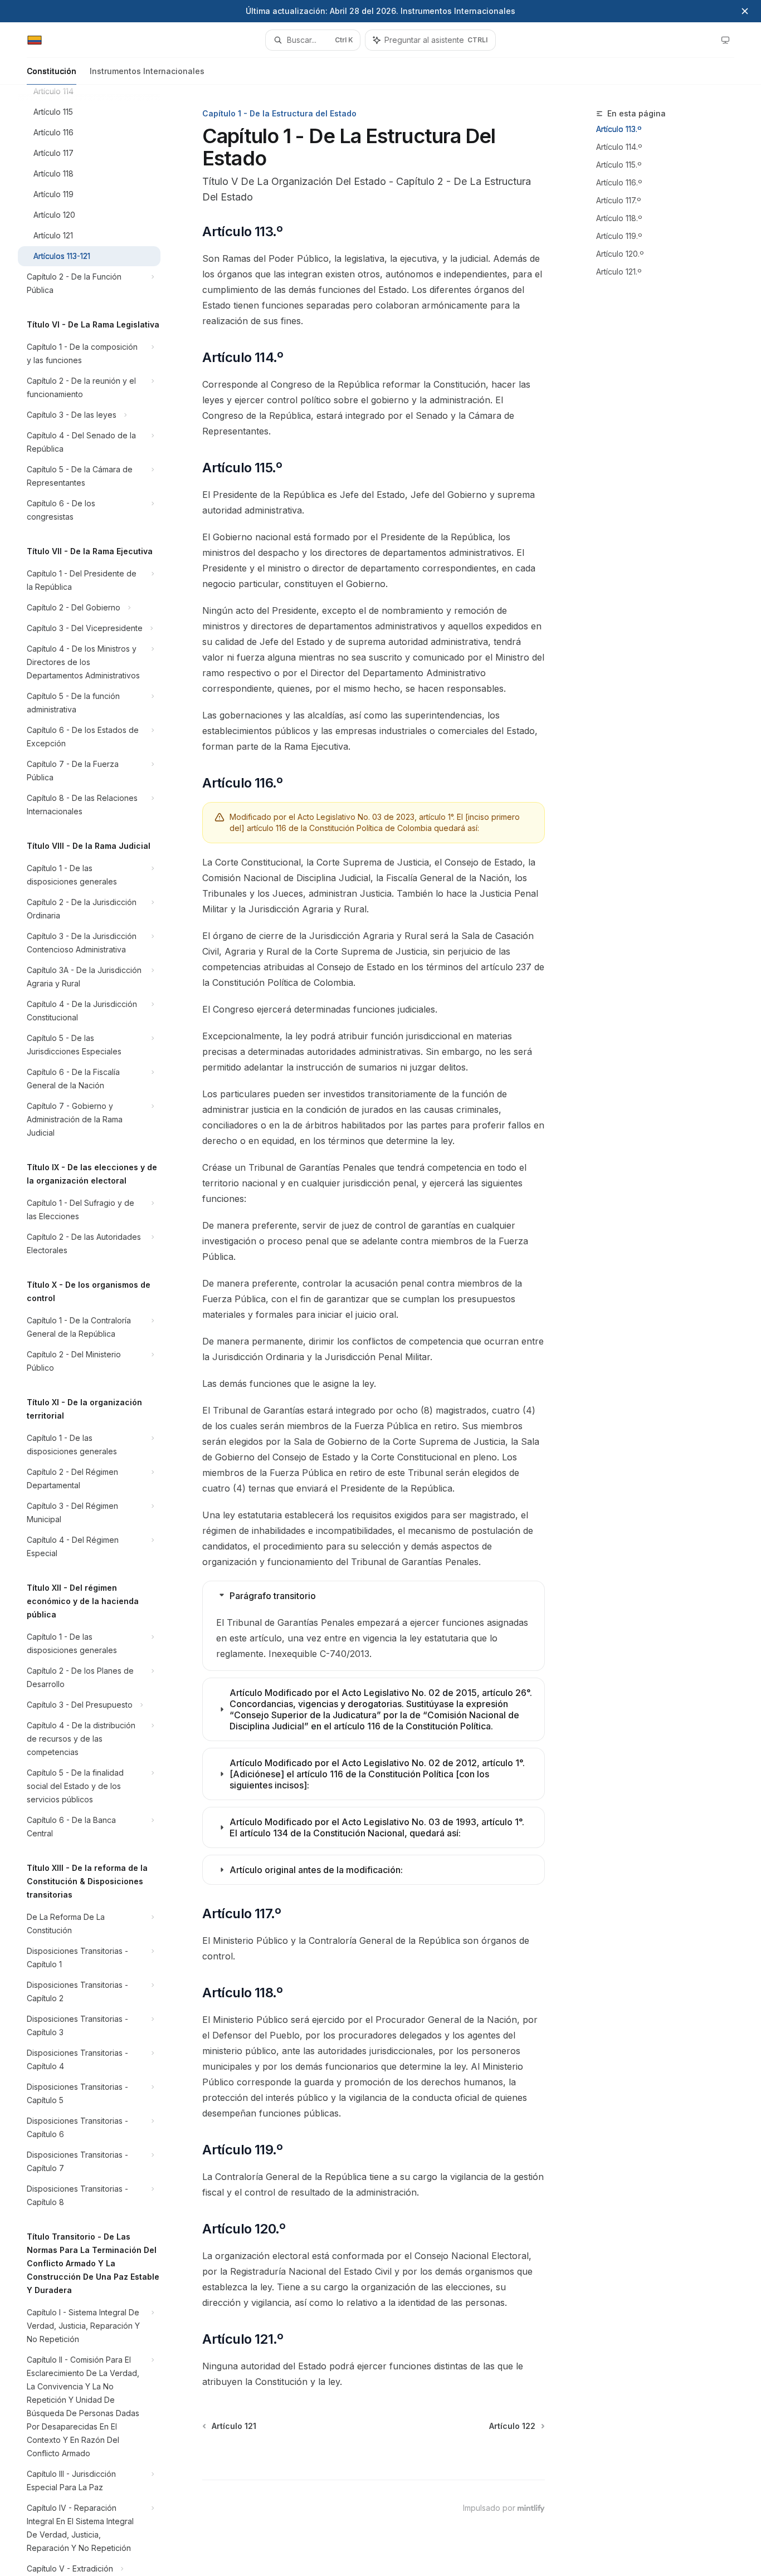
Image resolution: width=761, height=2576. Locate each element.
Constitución (52, 71)
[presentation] (98, 1330)
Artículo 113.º (619, 129)
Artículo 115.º (619, 165)
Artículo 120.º (620, 254)
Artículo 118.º (619, 218)
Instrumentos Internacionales (147, 71)
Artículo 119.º (619, 236)
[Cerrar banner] (745, 11)
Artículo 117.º (619, 200)
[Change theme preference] (725, 40)
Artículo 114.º (619, 147)
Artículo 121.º (619, 272)
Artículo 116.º (619, 182)
